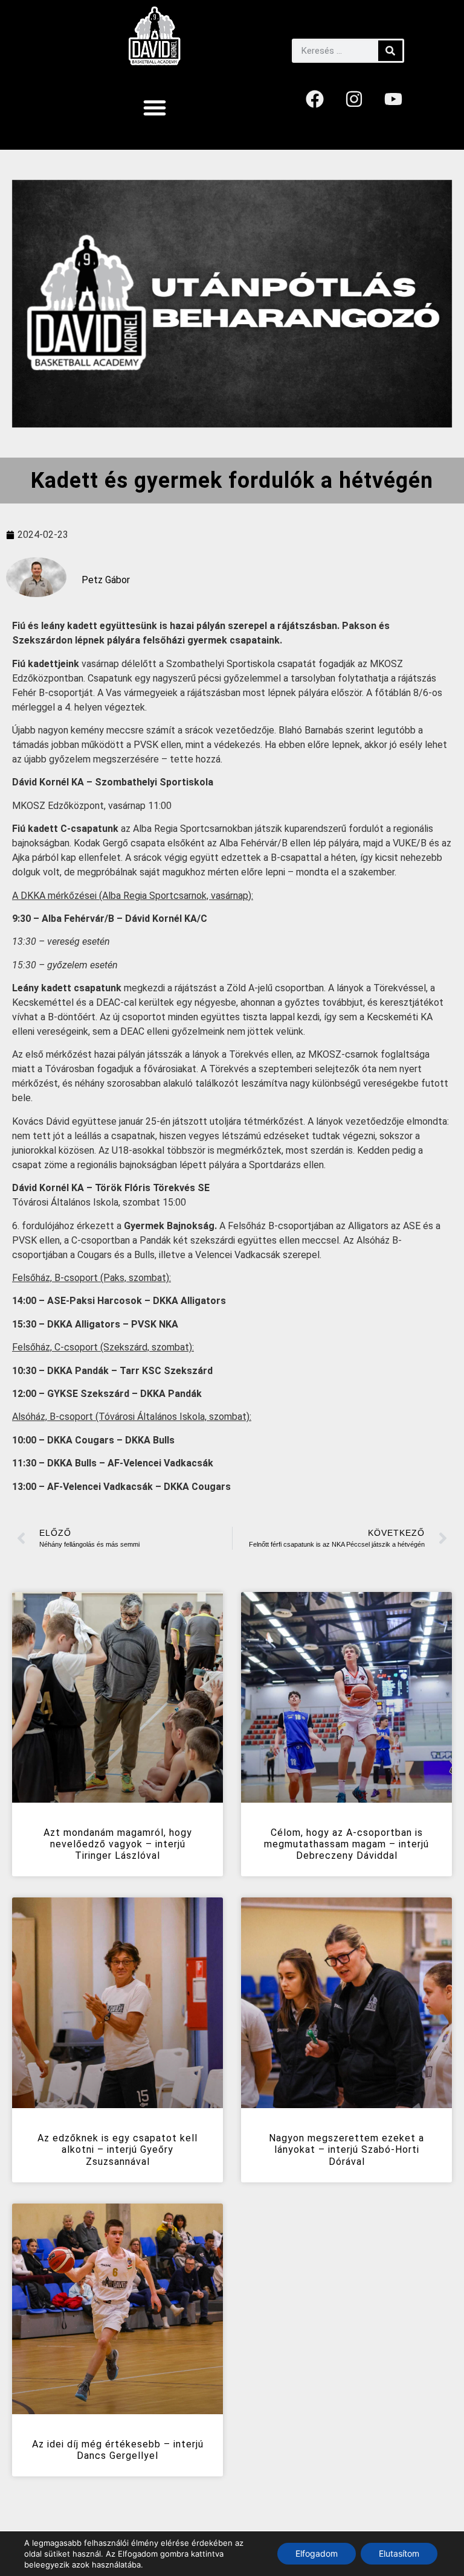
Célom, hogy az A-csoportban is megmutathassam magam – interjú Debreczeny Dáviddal (346, 1844)
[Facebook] (315, 99)
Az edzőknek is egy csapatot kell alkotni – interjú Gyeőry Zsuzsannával (118, 2149)
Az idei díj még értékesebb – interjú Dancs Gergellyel (118, 2450)
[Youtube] (393, 99)
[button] (155, 107)
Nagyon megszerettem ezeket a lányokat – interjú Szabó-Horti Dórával (346, 2149)
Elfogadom (317, 2553)
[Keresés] (390, 51)
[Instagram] (354, 99)
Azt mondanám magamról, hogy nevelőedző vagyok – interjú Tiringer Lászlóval (118, 1844)
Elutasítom (399, 2553)
